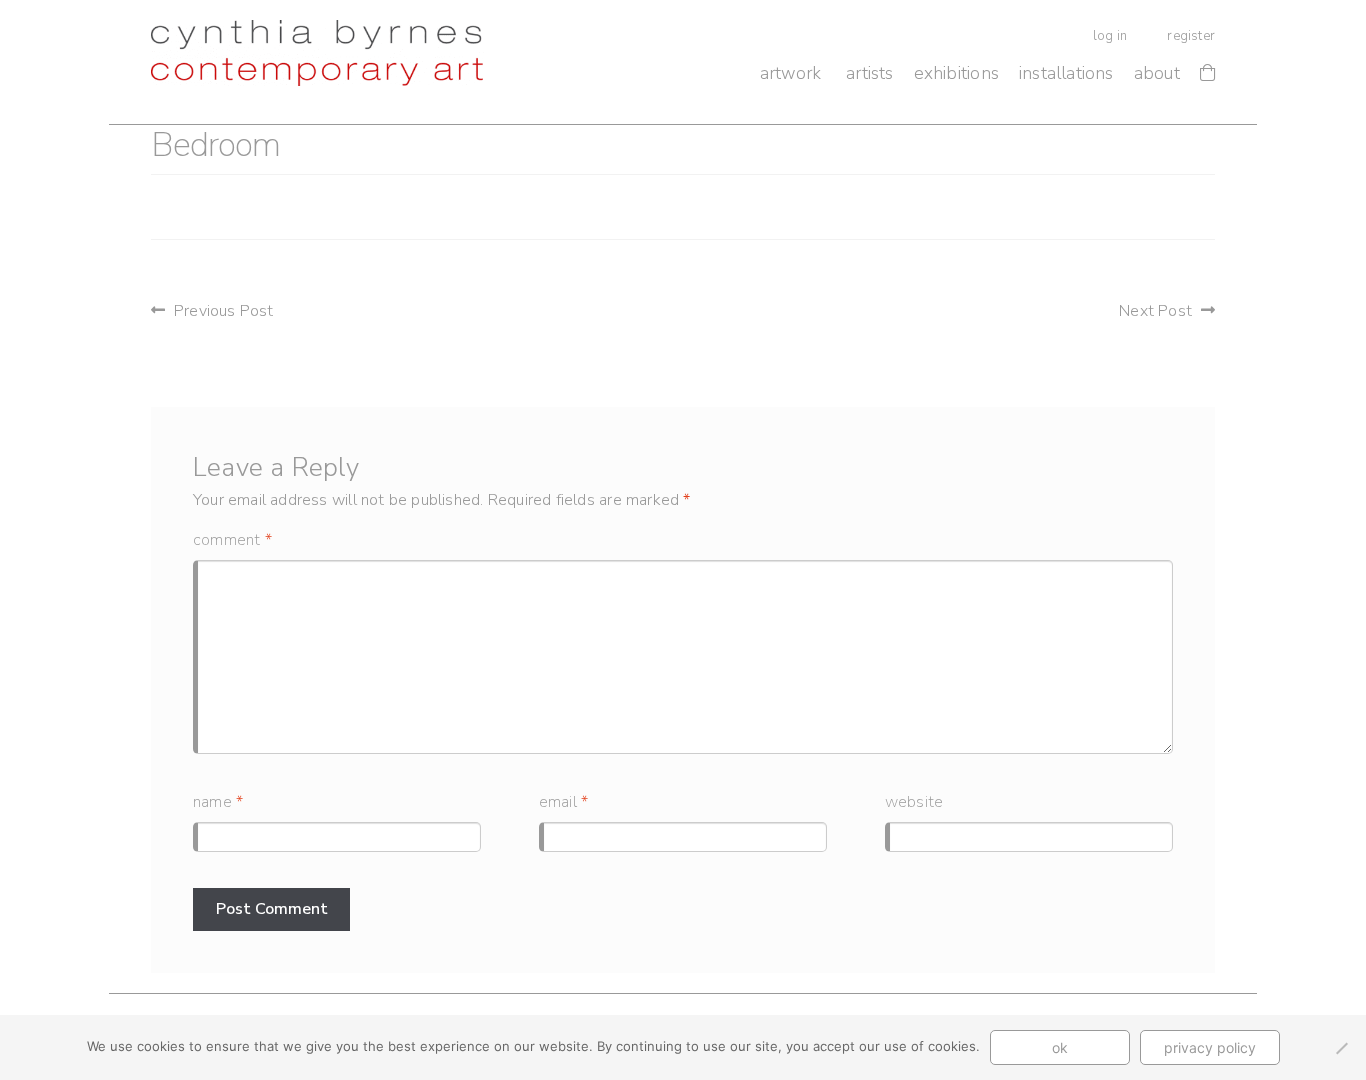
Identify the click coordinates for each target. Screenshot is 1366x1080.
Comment (232, 540)
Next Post (1155, 311)
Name (218, 802)
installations (1066, 73)
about (1157, 73)
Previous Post (224, 311)
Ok (1060, 1047)
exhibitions (956, 73)
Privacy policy (1210, 1047)
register (1191, 36)
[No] (1341, 1048)
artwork (790, 73)
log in (1110, 36)
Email (563, 802)
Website (914, 802)
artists (869, 73)
